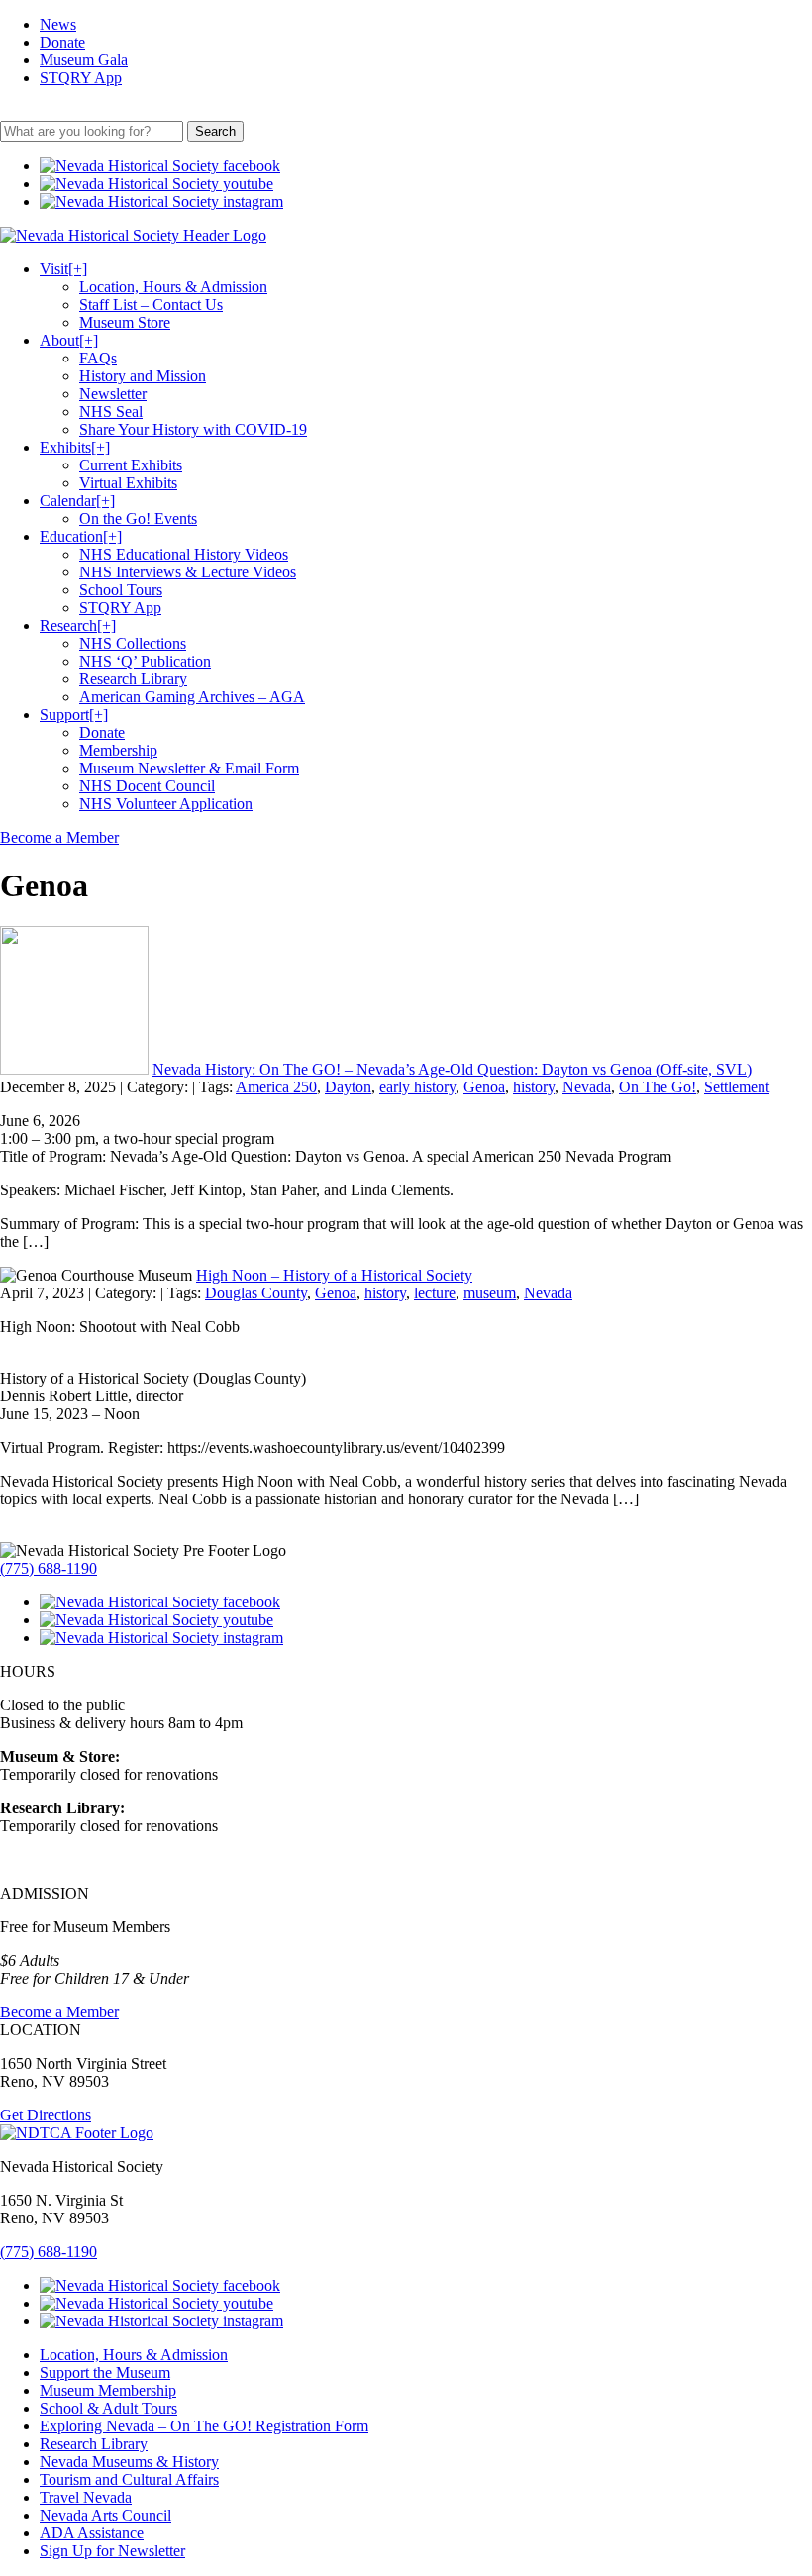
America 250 (276, 1087)
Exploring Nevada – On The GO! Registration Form (204, 2426)
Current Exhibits (131, 465)
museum (490, 1293)
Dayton (348, 1087)
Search (215, 131)
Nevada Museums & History (129, 2462)
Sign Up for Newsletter (112, 2551)
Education (81, 536)
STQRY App (81, 78)
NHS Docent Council (147, 786)
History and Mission (143, 376)
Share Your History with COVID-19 (193, 429)
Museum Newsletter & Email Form (189, 768)
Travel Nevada (86, 2497)
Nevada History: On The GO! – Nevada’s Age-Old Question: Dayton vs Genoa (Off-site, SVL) (452, 1069)
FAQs (98, 358)
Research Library (133, 679)
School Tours (121, 590)
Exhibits (75, 447)
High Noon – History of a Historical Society (334, 1275)
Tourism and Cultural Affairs (129, 2479)
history (534, 1087)
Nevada (587, 1087)
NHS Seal (111, 412)
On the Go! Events (138, 518)
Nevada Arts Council (105, 2515)
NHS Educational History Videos (184, 554)
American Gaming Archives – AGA (192, 697)
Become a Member (59, 837)
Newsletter (113, 394)
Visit (63, 269)
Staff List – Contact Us (151, 305)
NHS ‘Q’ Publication (145, 661)
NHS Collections (133, 643)
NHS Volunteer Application (166, 804)
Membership (118, 750)
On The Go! (658, 1087)
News (58, 24)
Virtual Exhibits (128, 483)
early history (417, 1087)
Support (74, 715)
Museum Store (125, 322)
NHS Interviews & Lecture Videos (188, 572)
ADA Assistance (92, 2533)
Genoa (484, 1087)
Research (78, 625)
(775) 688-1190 (49, 1568)
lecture (435, 1293)
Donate (62, 42)
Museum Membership (108, 2390)
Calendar (77, 501)
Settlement (737, 1087)
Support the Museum (105, 2372)
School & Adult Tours (108, 2408)
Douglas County (256, 1293)
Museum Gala (84, 60)
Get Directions (46, 2115)
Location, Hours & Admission (173, 287)
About (69, 340)
